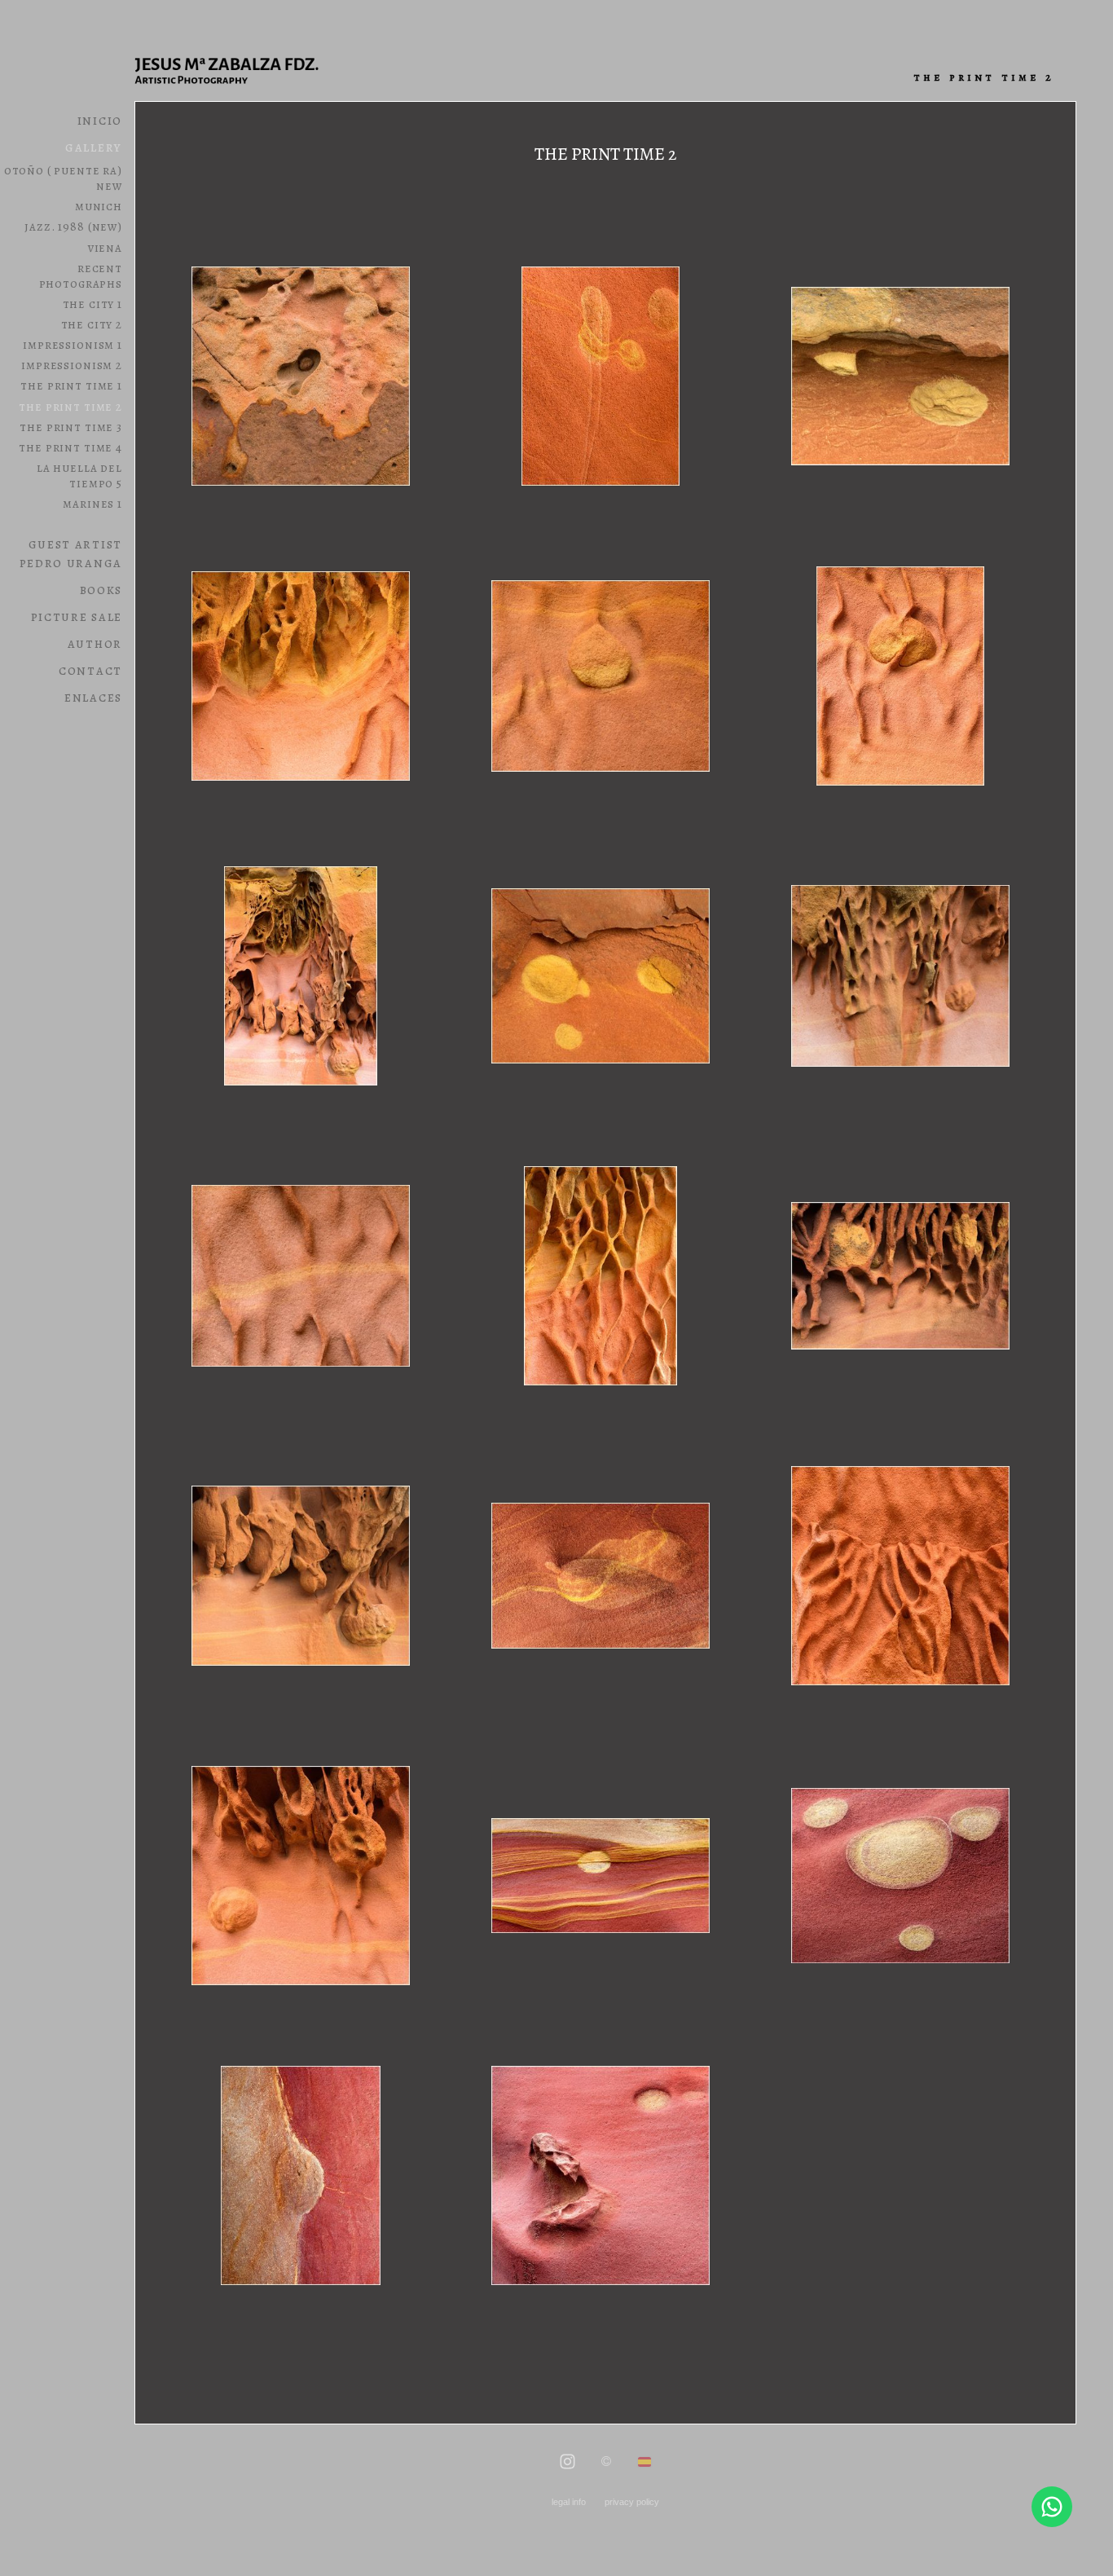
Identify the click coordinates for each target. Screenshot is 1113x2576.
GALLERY (94, 147)
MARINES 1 (92, 503)
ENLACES (93, 697)
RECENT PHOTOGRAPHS (81, 275)
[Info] (606, 2462)
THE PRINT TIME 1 (71, 385)
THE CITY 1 (92, 304)
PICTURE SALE (77, 616)
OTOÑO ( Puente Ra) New (63, 178)
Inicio (100, 120)
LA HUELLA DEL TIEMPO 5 (79, 475)
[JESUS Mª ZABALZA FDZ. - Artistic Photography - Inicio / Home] (236, 69)
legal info (569, 2502)
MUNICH (99, 206)
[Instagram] (567, 2463)
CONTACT (90, 670)
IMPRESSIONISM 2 (72, 365)
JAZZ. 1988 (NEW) (73, 226)
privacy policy (632, 2502)
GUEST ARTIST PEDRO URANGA (71, 553)
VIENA (105, 247)
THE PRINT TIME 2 (70, 406)
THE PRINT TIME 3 (71, 427)
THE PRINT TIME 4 (70, 447)
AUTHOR (95, 643)
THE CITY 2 (92, 324)
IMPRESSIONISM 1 (73, 344)
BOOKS (101, 590)
